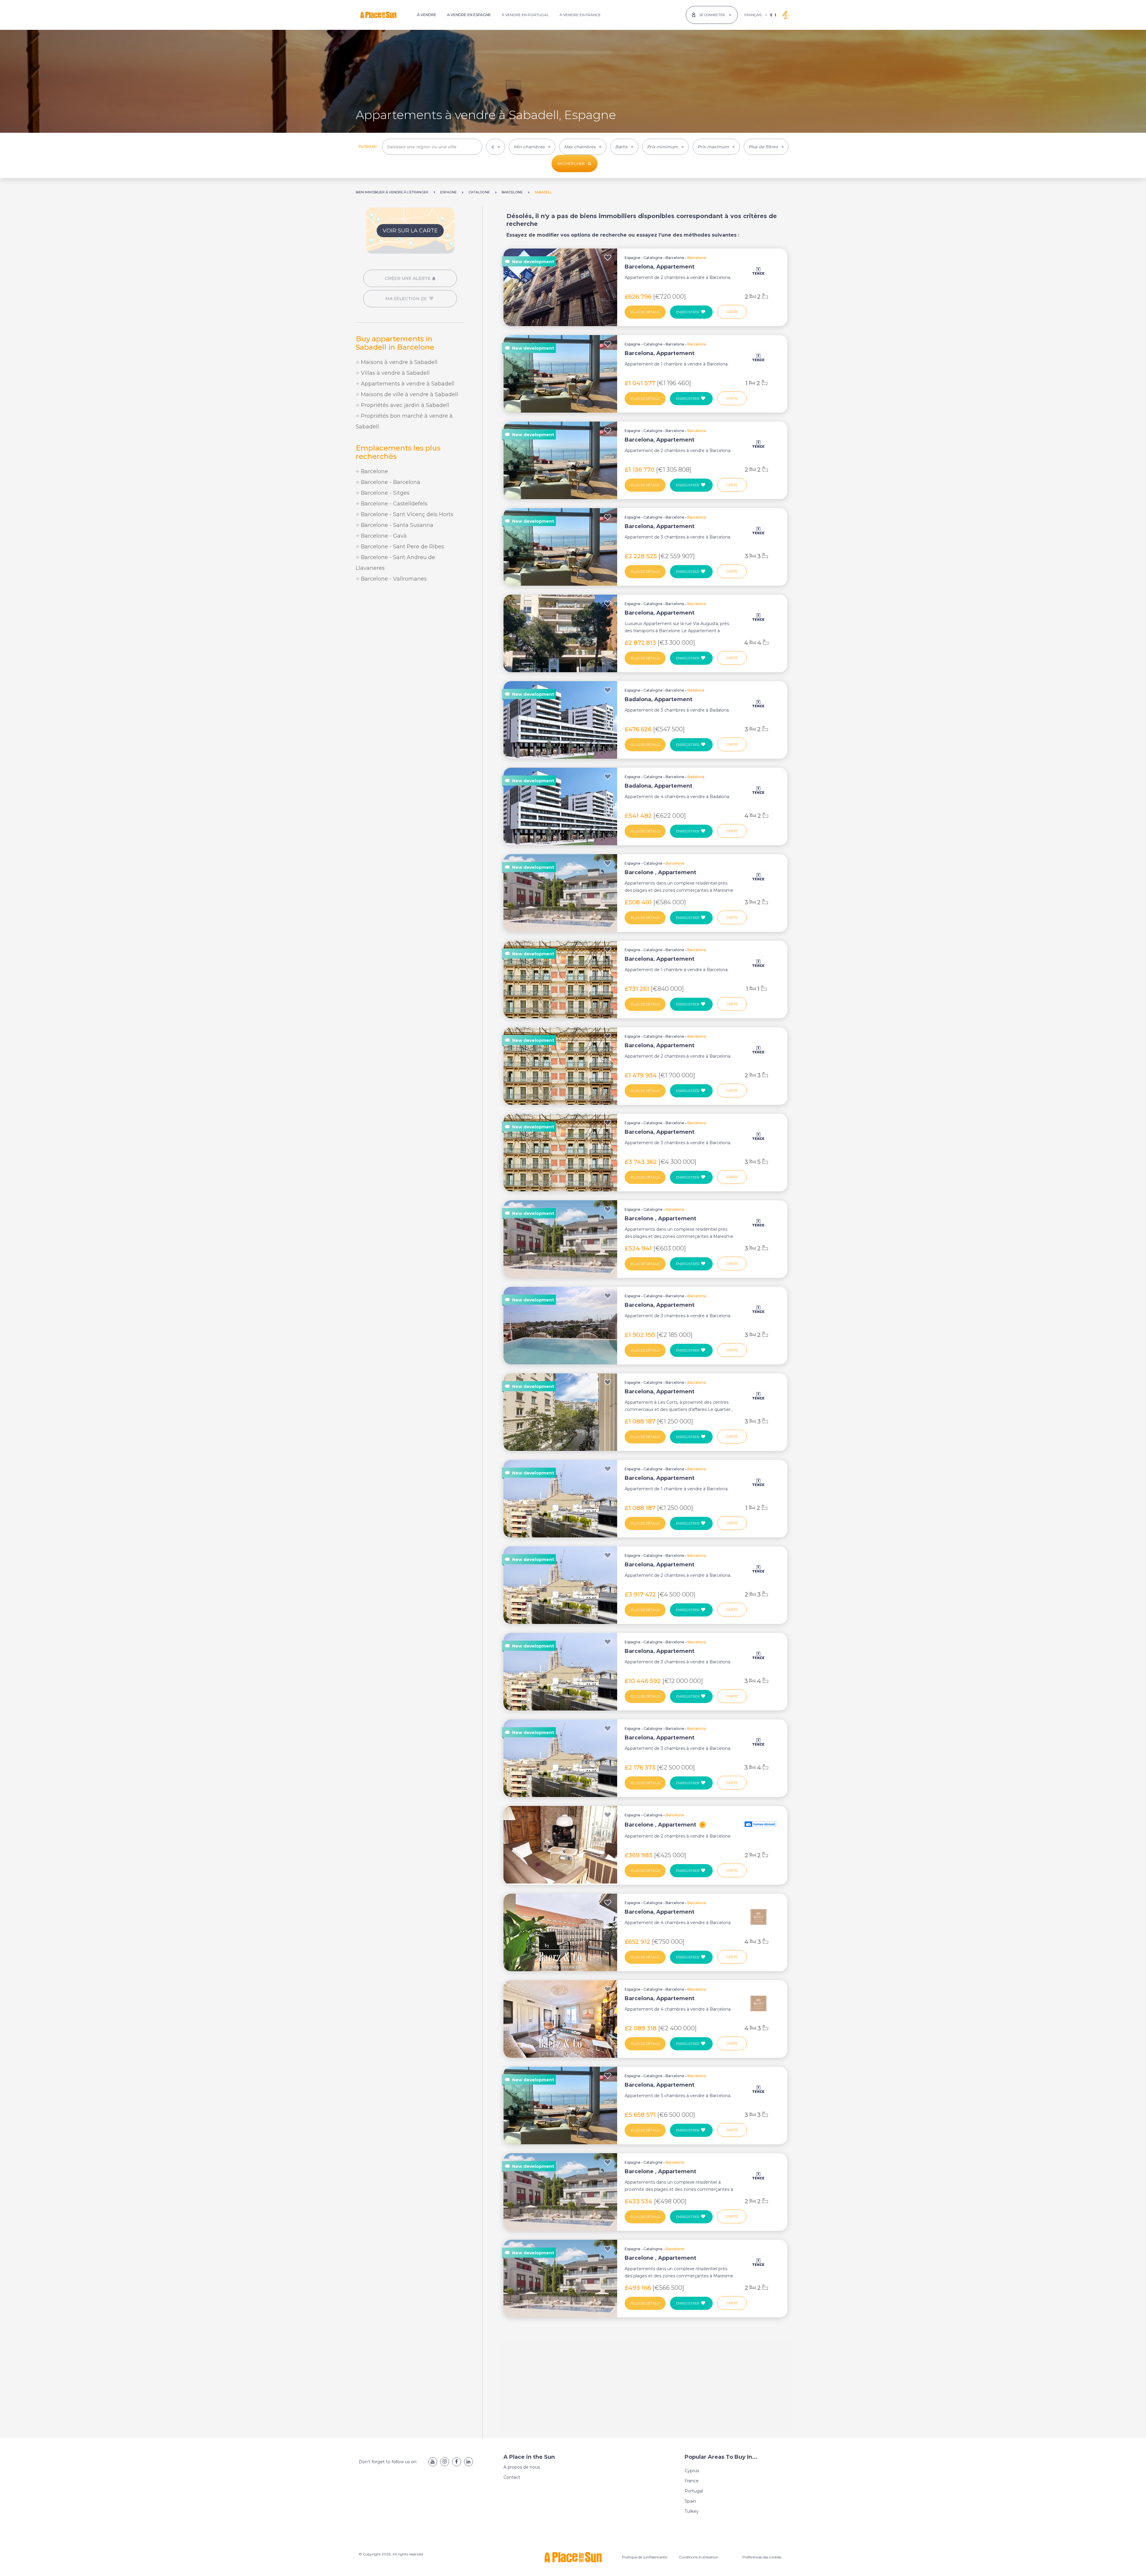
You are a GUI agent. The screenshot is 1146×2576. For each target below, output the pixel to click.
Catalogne (653, 258)
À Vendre (427, 15)
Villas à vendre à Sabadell (395, 373)
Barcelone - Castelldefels (393, 504)
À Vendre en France (580, 15)
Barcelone (374, 471)
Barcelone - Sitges (384, 493)
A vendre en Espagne (469, 15)
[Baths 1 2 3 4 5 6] (624, 147)
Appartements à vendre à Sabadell (407, 384)
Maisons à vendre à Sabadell (398, 362)
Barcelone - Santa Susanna (396, 525)
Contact (512, 2477)
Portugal (694, 2491)
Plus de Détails (645, 312)
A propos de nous (522, 2467)
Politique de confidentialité (644, 2557)
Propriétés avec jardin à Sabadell (404, 405)
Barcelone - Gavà (383, 536)
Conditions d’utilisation (699, 2557)
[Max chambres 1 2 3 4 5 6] (583, 147)
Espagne (633, 258)
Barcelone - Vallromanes (393, 579)
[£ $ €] (496, 147)
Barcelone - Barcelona (390, 482)
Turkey (692, 2511)
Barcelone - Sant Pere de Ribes (402, 547)
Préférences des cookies (762, 2557)
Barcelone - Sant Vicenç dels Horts (406, 514)
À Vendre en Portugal (525, 15)
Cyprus (692, 2471)
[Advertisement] (410, 638)
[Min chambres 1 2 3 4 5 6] (532, 147)
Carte (732, 312)
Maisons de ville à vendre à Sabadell (409, 394)
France (692, 2481)
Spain (690, 2501)
